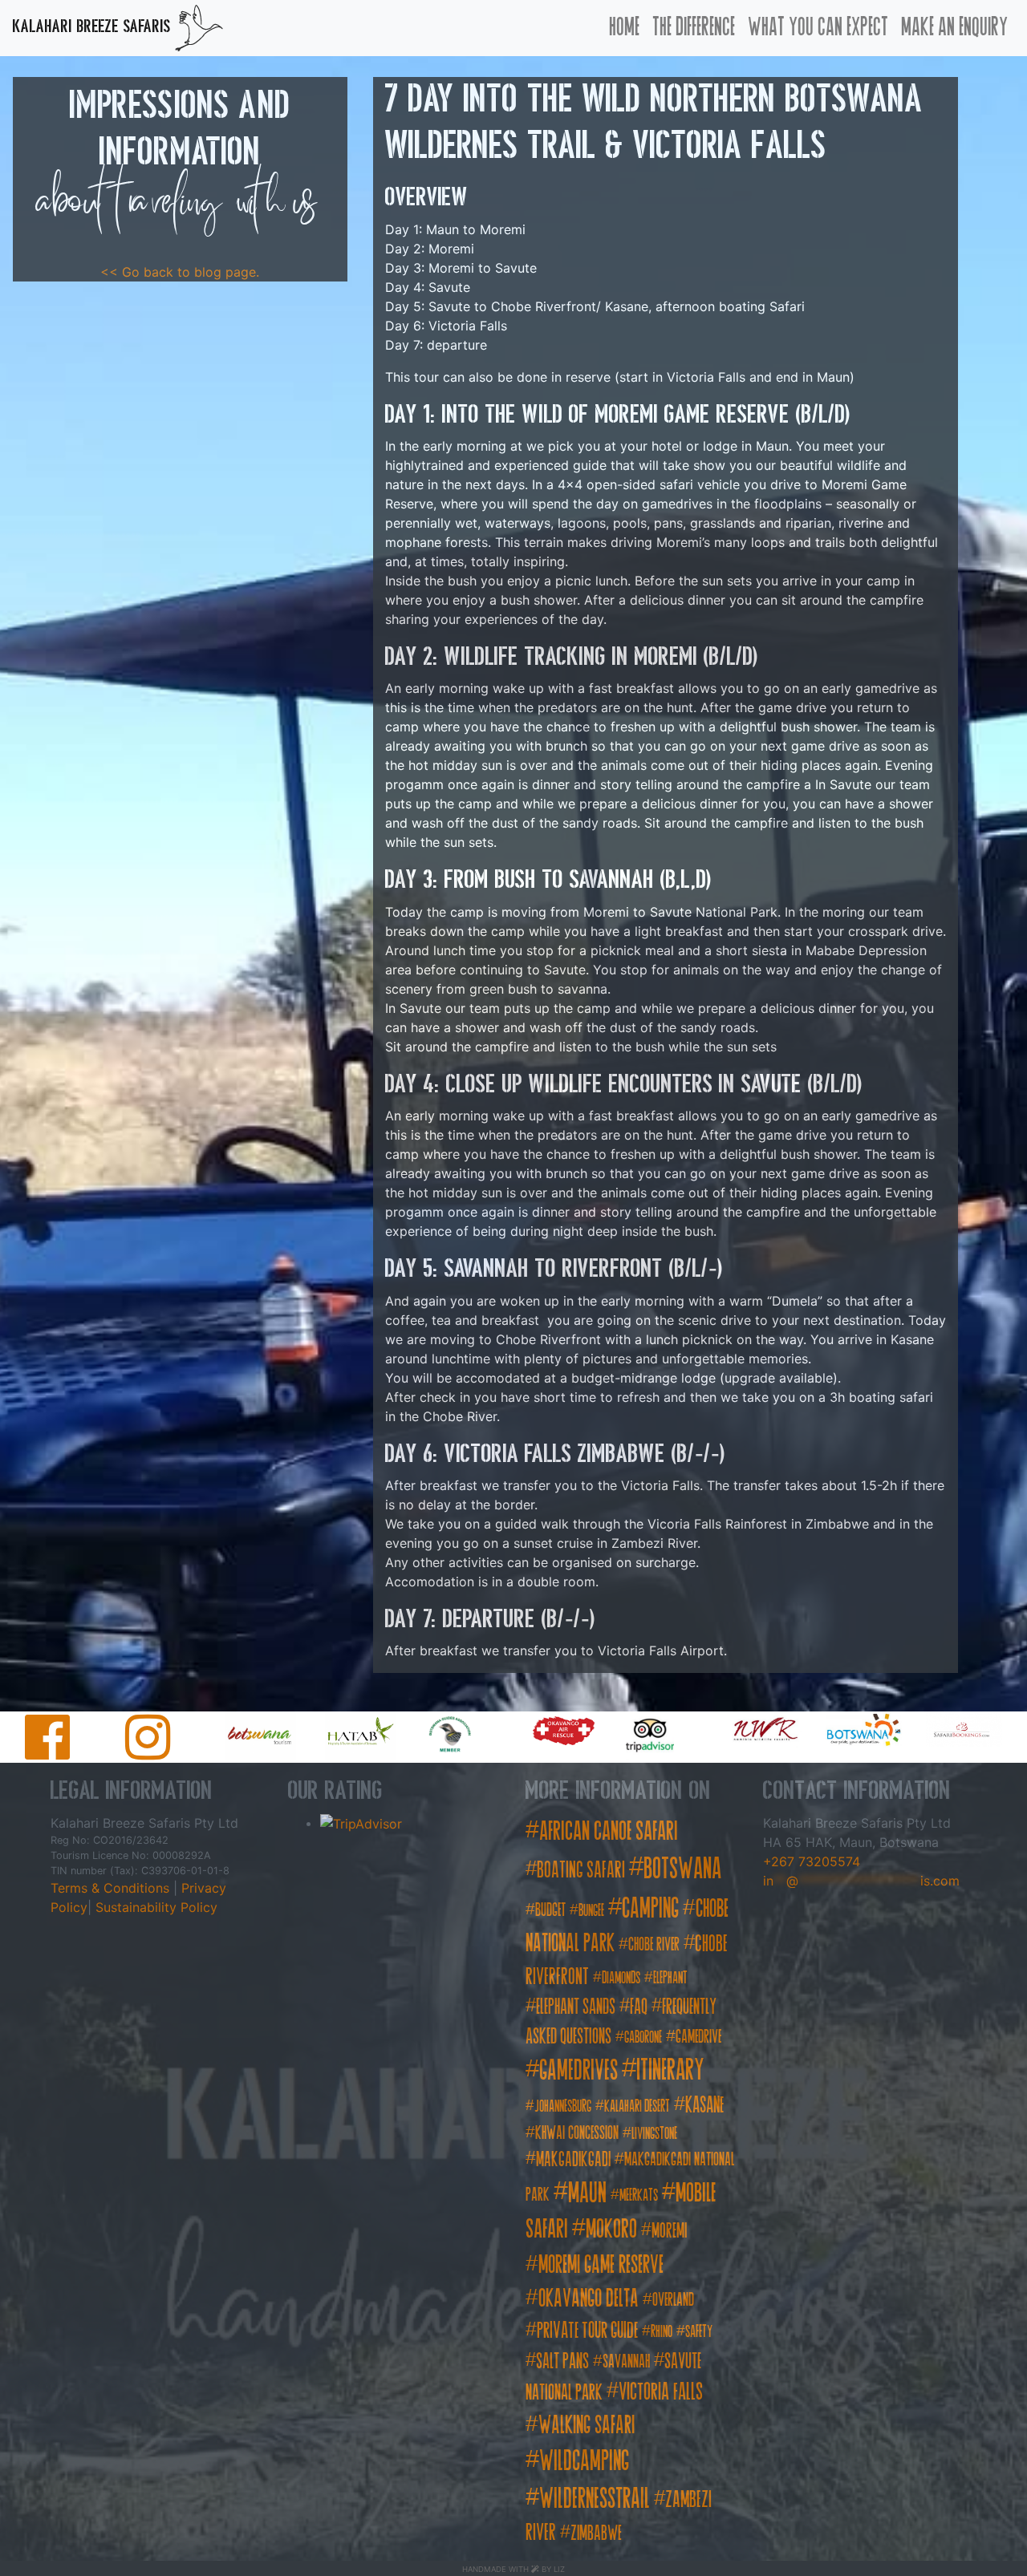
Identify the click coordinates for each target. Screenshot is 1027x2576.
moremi (669, 2231)
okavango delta (589, 2299)
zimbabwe (596, 2533)
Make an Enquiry (954, 27)
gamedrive (698, 2037)
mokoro (611, 2229)
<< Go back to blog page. (180, 272)
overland (673, 2300)
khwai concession (577, 2133)
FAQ (639, 2007)
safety (699, 2332)
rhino (662, 2332)
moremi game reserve (601, 2265)
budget (550, 1910)
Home (624, 27)
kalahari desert (637, 2106)
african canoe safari (609, 1831)
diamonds (621, 1978)
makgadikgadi (573, 2159)
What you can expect (818, 27)
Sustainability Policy (154, 1907)
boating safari (581, 1870)
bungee (591, 1911)
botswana (682, 1869)
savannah (626, 2361)
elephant (670, 1978)
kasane (704, 2105)
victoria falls (661, 2392)
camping (650, 1908)
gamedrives (578, 2070)
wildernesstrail (595, 2498)
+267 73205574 (812, 1861)
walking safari (587, 2425)
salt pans (562, 2361)
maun (587, 2192)
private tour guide (587, 2330)
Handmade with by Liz (513, 2569)
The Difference (694, 27)
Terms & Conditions (112, 1888)
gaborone (643, 2037)
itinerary (670, 2070)
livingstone (654, 2134)
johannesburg (563, 2106)
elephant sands (576, 2007)
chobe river (654, 1944)
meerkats (639, 2195)
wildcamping (584, 2461)
